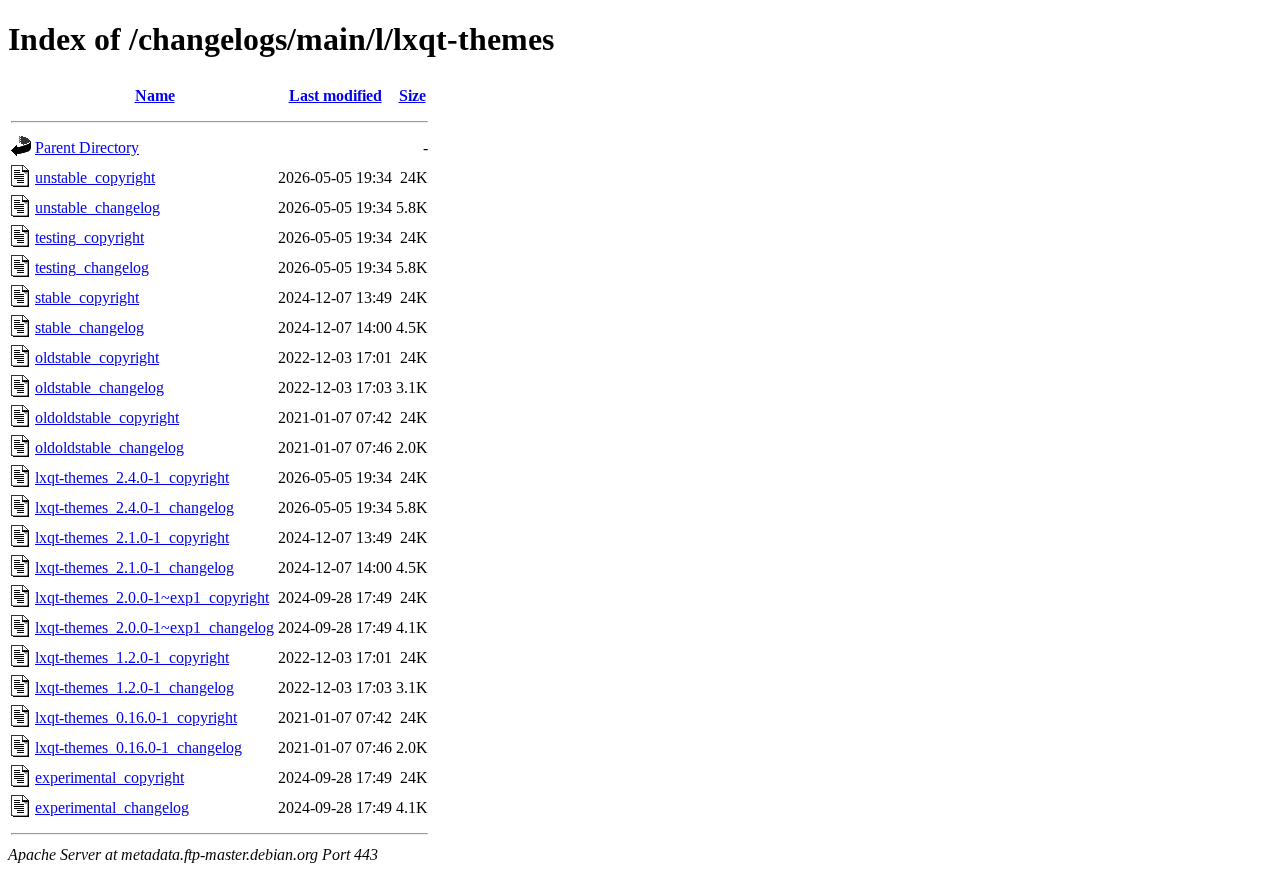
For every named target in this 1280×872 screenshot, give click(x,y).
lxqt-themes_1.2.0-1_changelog (134, 687)
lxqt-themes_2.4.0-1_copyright (132, 477)
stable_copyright (87, 297)
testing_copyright (89, 237)
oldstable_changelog (99, 387)
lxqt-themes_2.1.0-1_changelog (134, 567)
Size (412, 95)
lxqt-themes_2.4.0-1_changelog (134, 507)
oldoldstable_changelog (109, 447)
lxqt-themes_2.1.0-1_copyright (132, 537)
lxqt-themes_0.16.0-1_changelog (138, 747)
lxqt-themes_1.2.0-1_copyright (132, 657)
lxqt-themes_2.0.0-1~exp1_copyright (152, 597)
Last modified (335, 95)
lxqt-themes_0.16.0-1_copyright (136, 717)
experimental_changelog (112, 807)
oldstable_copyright (97, 357)
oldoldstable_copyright (107, 417)
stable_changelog (89, 327)
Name (155, 95)
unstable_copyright (95, 177)
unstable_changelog (97, 207)
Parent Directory (87, 147)
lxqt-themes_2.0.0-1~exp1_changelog (154, 627)
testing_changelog (92, 267)
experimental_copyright (109, 777)
